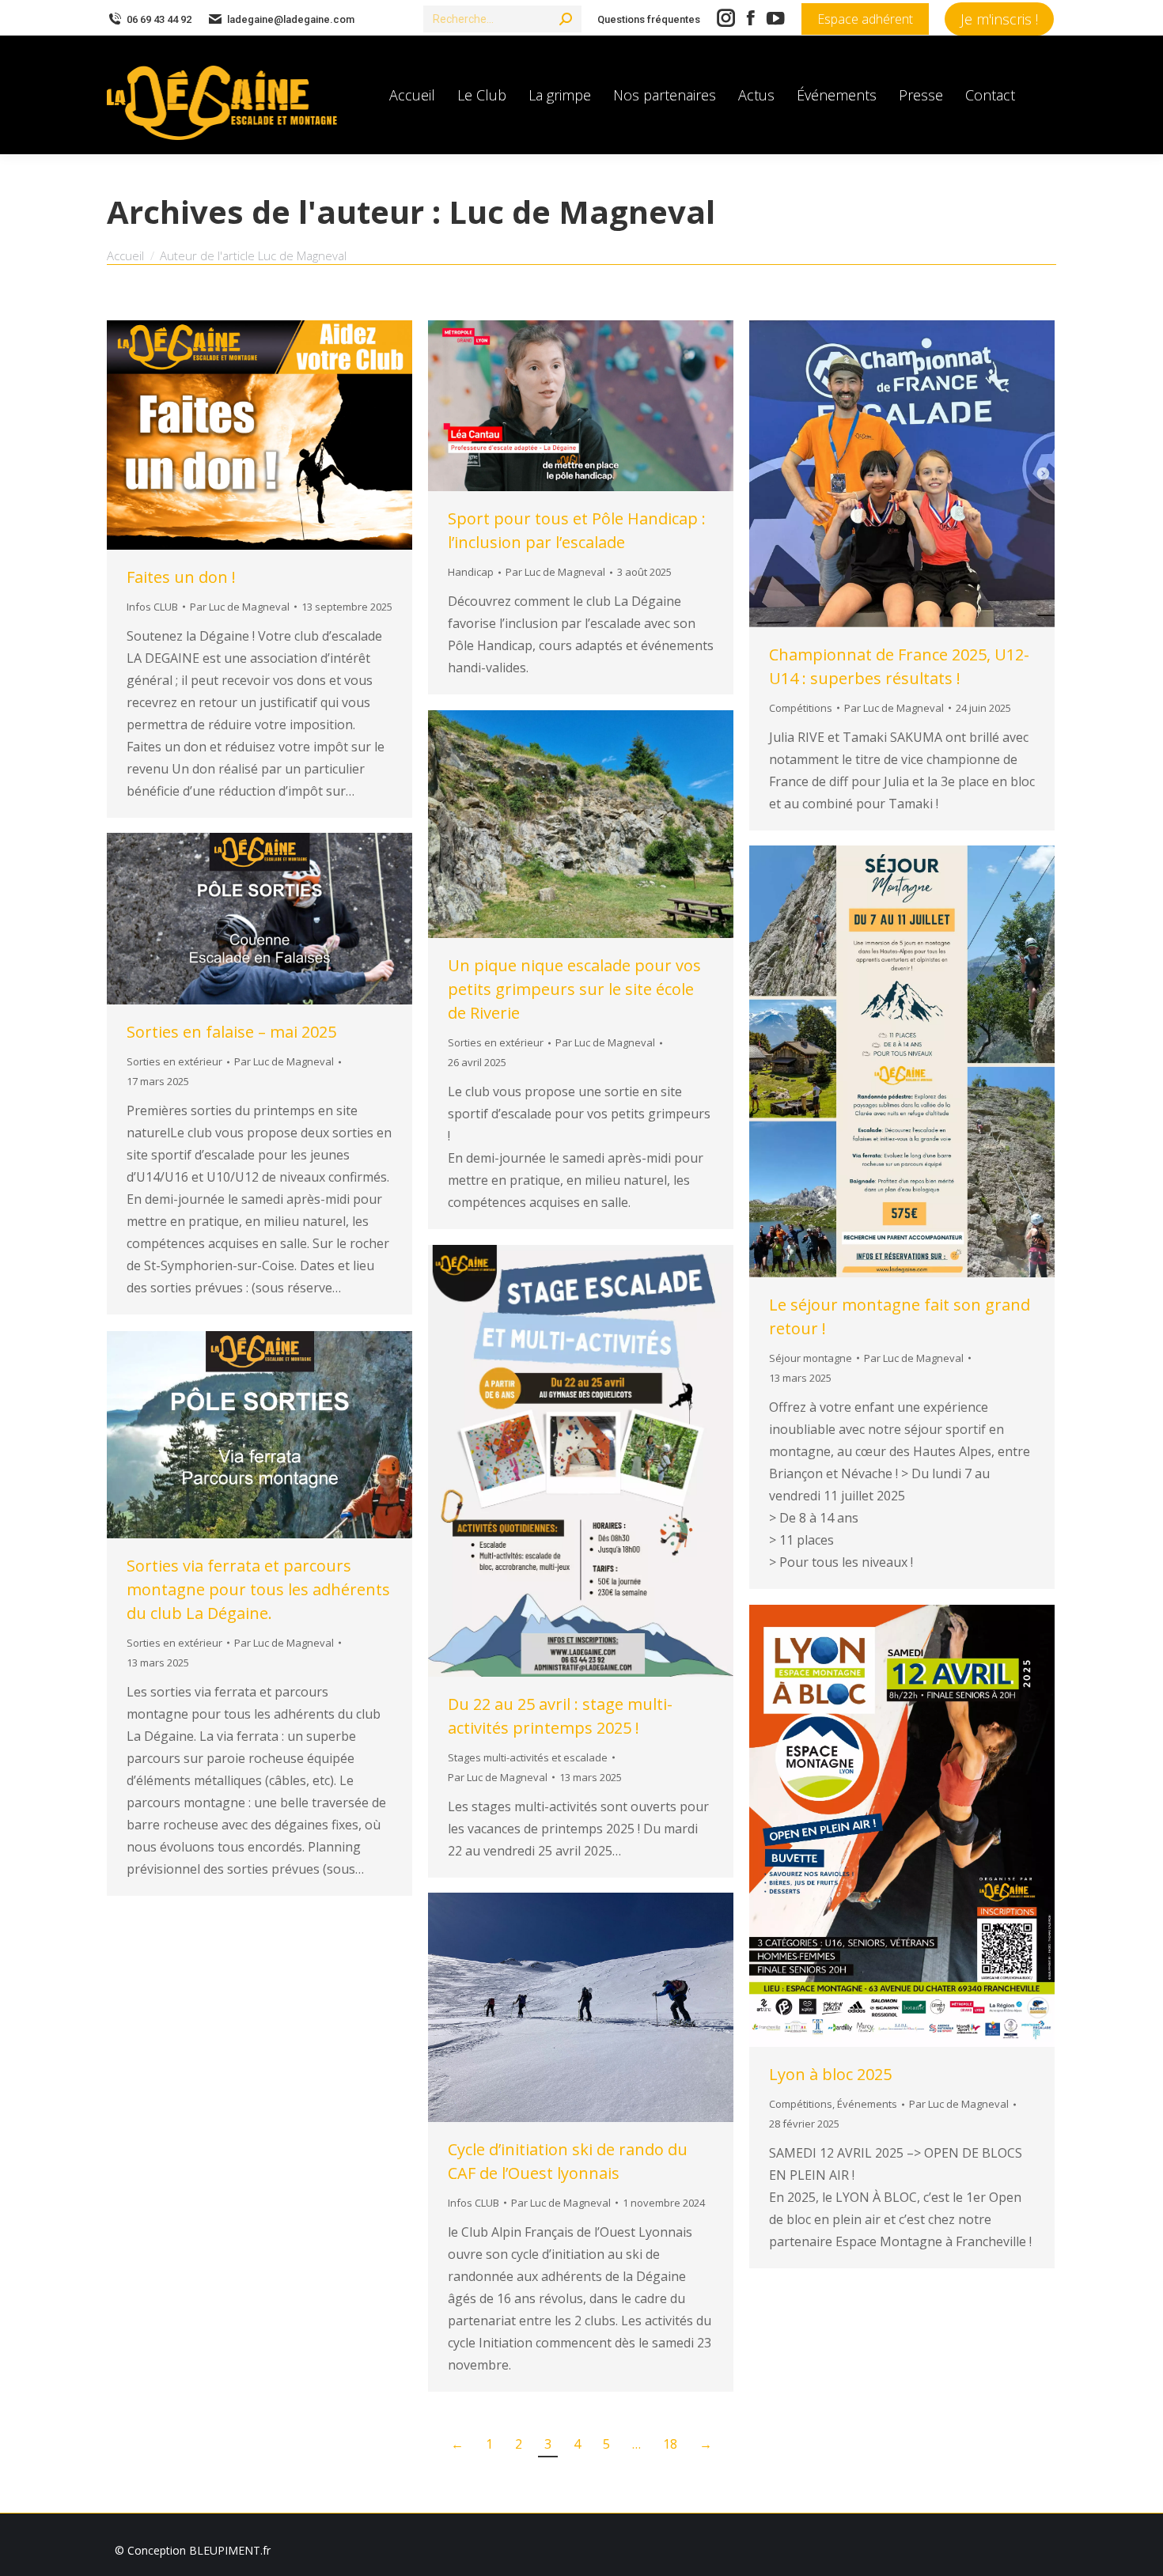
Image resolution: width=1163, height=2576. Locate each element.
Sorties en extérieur (496, 1042)
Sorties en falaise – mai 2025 (231, 1032)
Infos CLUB (152, 607)
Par (240, 607)
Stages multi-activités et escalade (528, 1757)
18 (670, 2444)
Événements (867, 2104)
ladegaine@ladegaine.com (291, 19)
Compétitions (801, 708)
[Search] (566, 19)
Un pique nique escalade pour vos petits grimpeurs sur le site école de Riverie (574, 989)
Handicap (471, 572)
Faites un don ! (181, 577)
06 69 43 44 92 (159, 19)
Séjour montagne (811, 1358)
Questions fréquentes (649, 19)
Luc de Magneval (582, 212)
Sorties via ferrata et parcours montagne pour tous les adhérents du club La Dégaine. (258, 1589)
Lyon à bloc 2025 (830, 2074)
